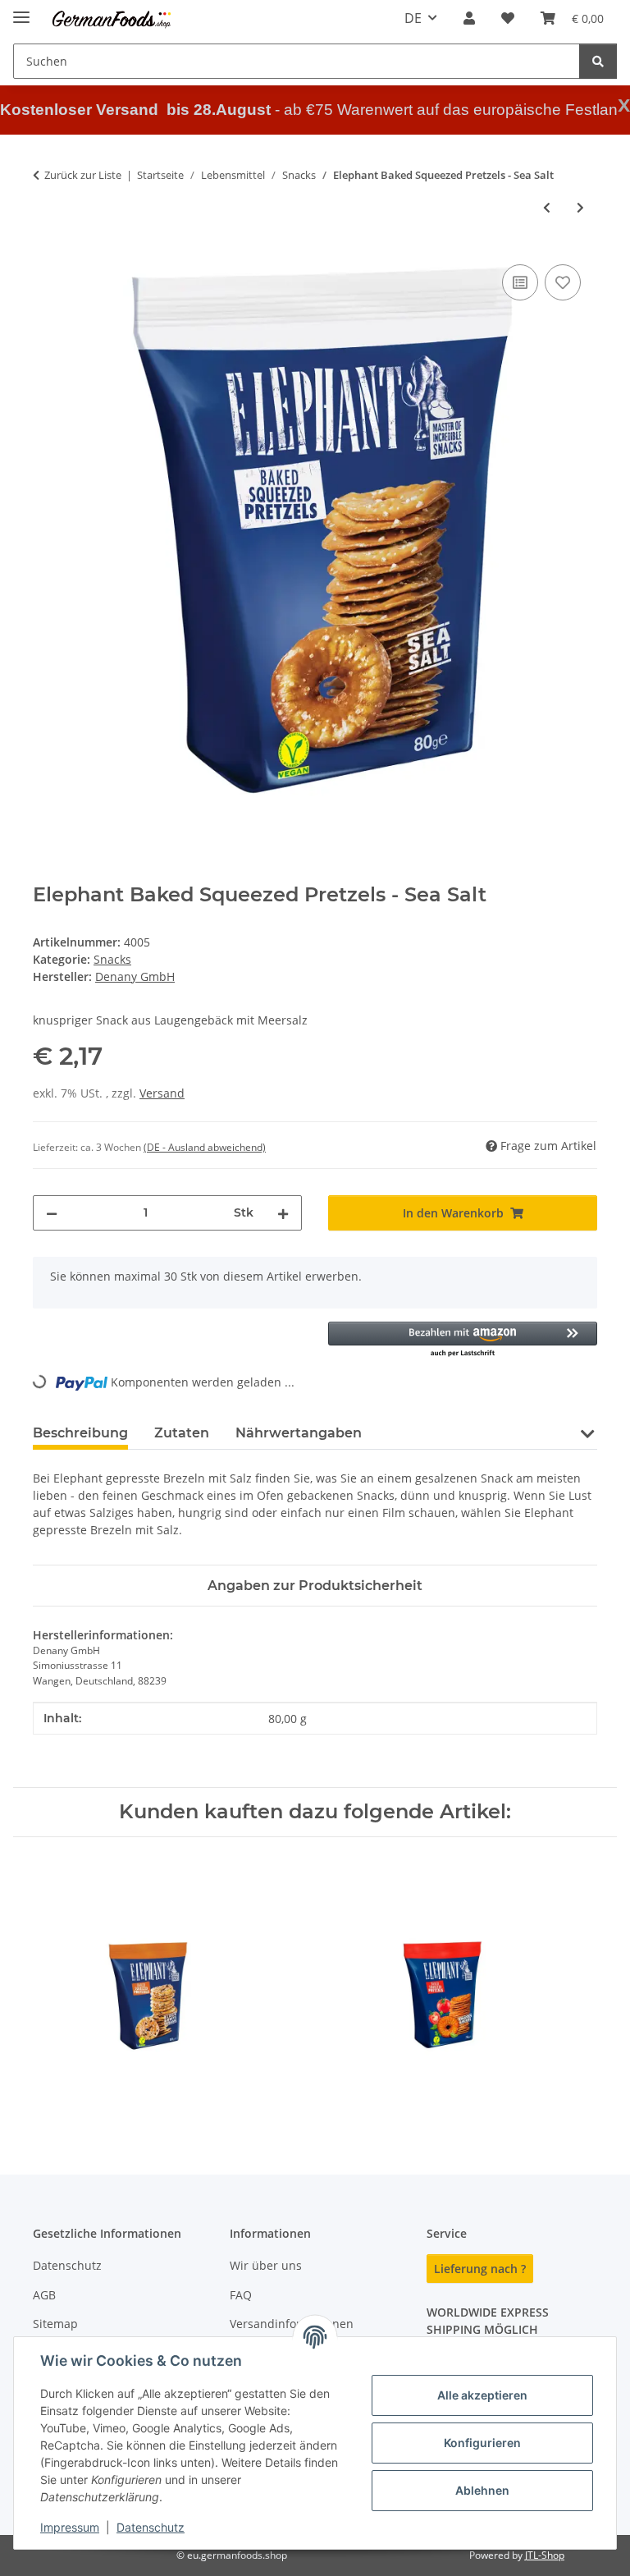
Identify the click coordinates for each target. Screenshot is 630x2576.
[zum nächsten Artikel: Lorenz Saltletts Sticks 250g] (580, 207)
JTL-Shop (545, 2555)
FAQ (241, 2295)
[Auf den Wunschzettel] (563, 282)
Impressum (70, 2527)
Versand (162, 1093)
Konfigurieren (482, 2443)
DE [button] (413, 18)
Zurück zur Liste (83, 175)
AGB (44, 2295)
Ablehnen (482, 2490)
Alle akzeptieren (482, 2395)
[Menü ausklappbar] (21, 10)
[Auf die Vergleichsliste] (520, 282)
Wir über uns (266, 2265)
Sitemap (55, 2324)
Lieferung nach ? (480, 2269)
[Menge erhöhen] (283, 1213)
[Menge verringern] (52, 1213)
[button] (469, 18)
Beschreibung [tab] (80, 1433)
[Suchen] (598, 61)
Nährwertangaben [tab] (299, 1433)
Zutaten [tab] (182, 1433)
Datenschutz (151, 2527)
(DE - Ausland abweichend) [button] (205, 1147)
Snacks (112, 959)
